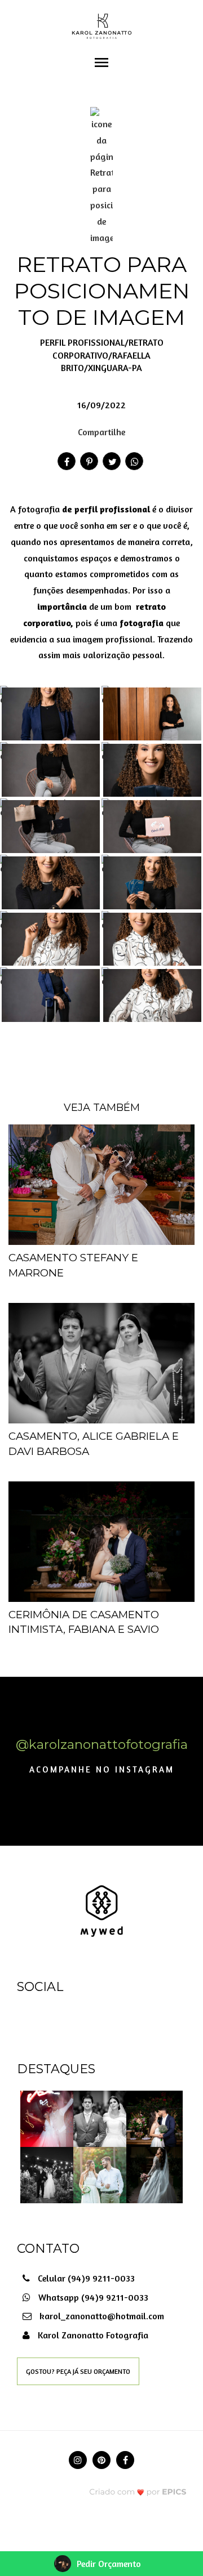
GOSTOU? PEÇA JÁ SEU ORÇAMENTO (78, 2371)
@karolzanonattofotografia (102, 1744)
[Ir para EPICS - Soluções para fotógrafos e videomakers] (138, 2491)
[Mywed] (101, 1910)
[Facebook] (125, 2460)
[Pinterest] (101, 2460)
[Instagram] (78, 2460)
